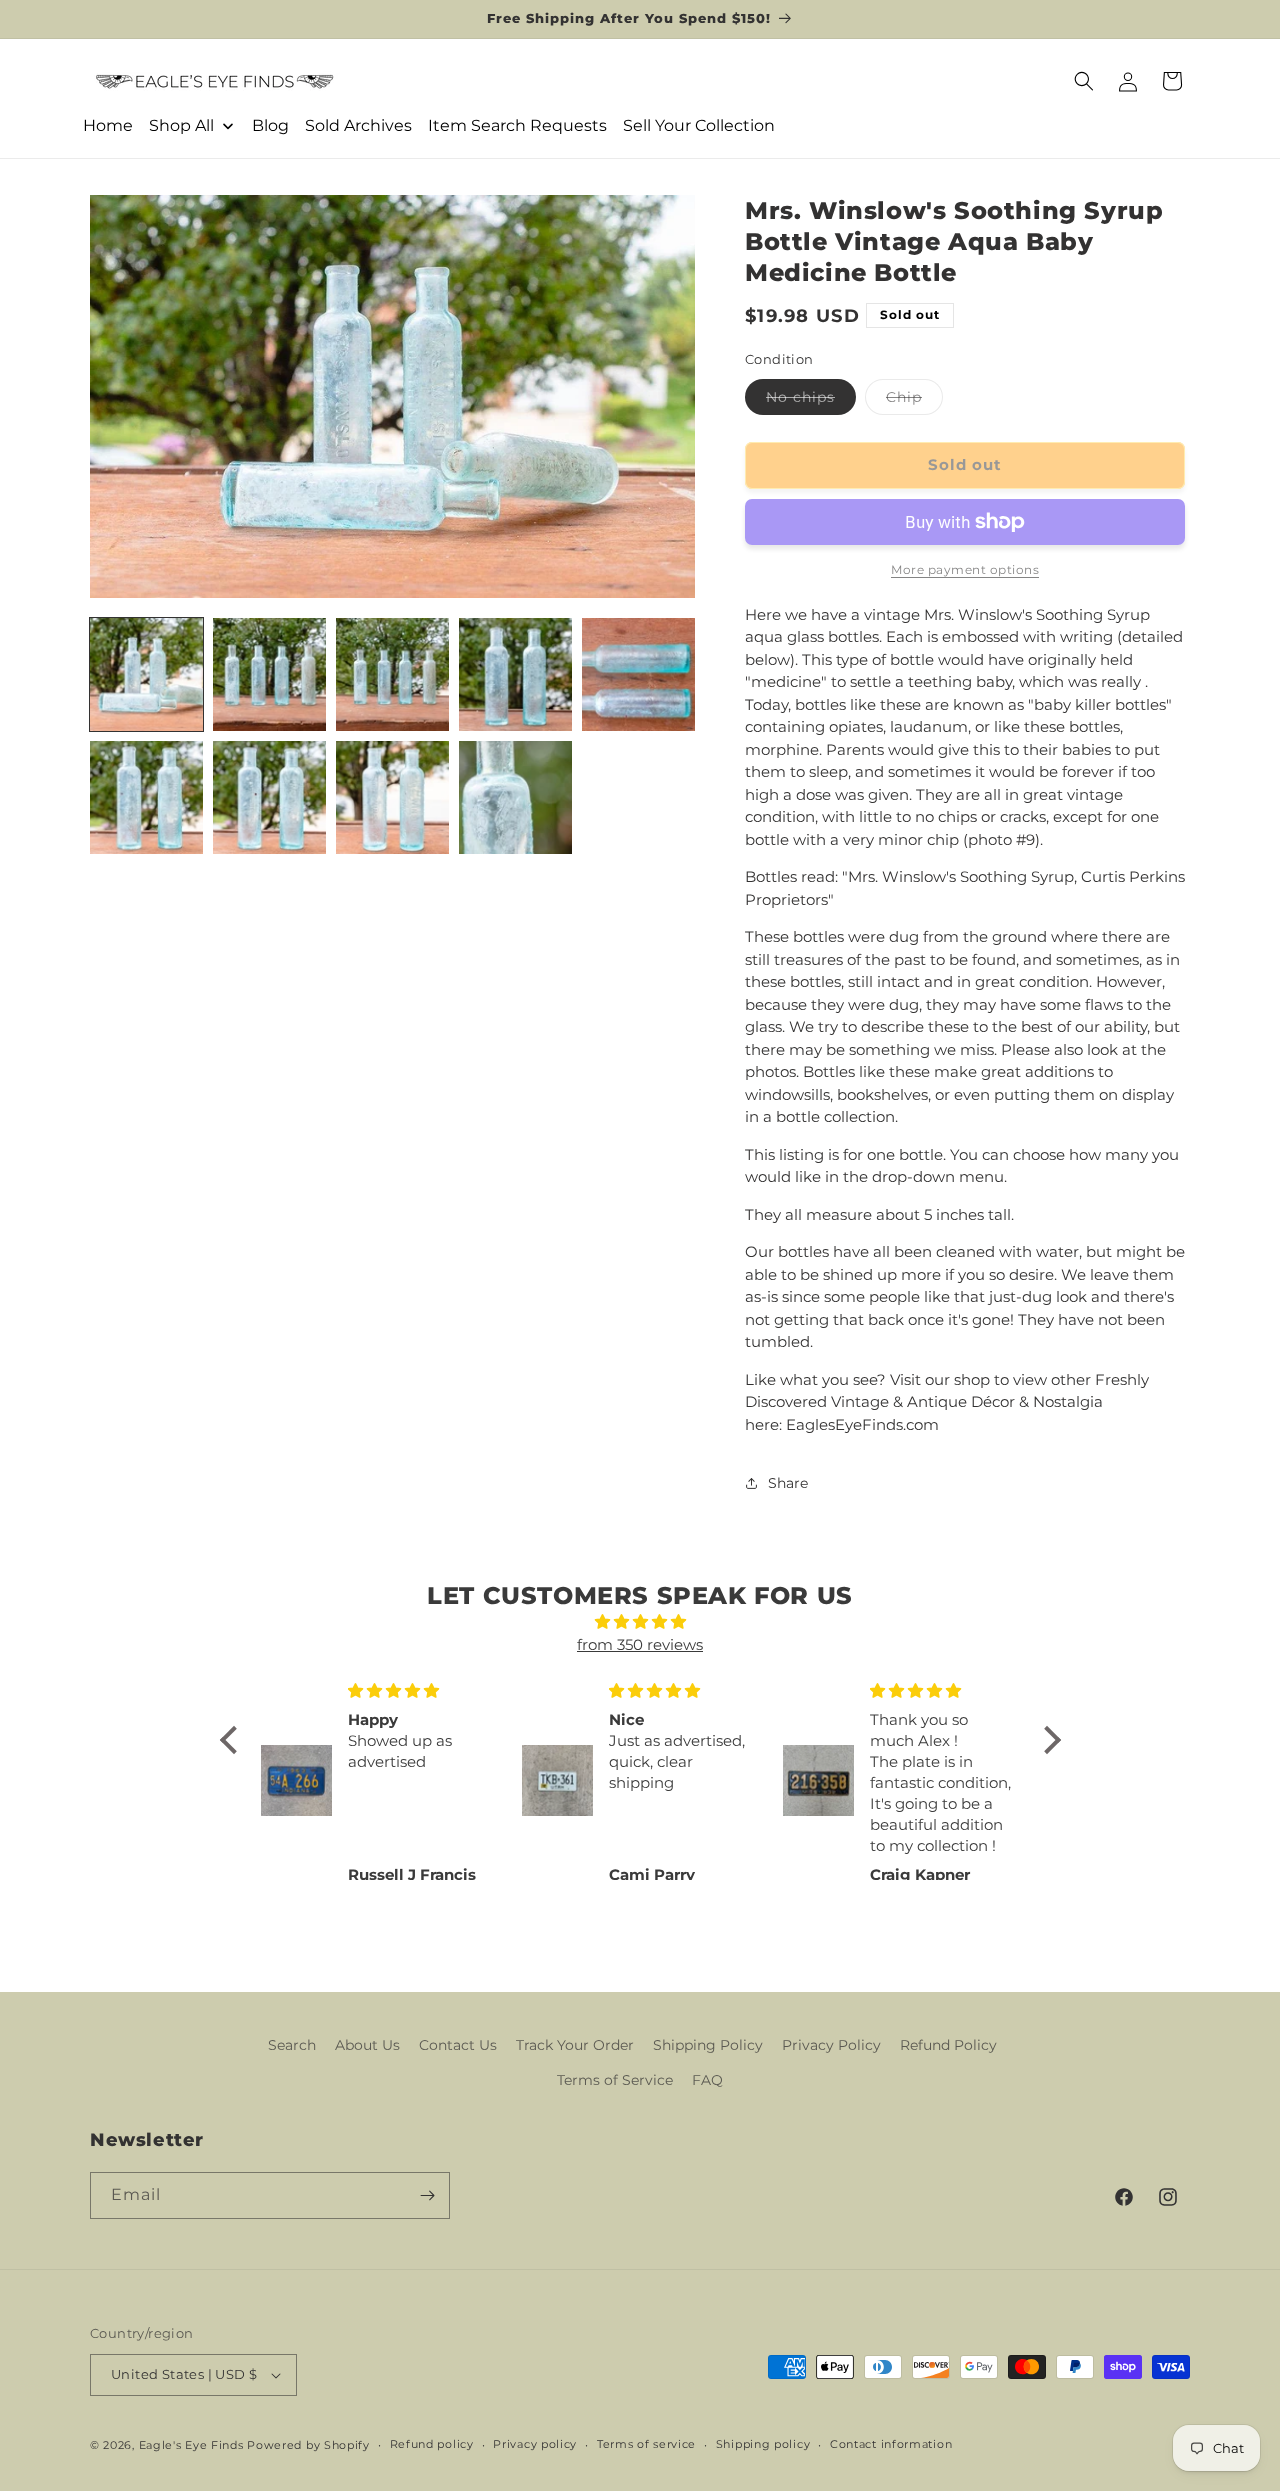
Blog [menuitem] (270, 125)
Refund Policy (948, 2045)
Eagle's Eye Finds (191, 2445)
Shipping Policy (708, 2045)
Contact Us (458, 2045)
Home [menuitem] (108, 125)
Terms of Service (615, 2081)
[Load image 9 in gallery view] (515, 797)
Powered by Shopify (308, 2445)
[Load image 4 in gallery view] (515, 674)
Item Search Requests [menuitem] (517, 125)
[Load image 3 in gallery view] (392, 674)
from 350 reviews (640, 1644)
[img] (640, 1622)
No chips (811, 401)
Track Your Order (575, 2045)
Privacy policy (535, 2444)
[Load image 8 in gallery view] (392, 797)
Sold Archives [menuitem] (358, 125)
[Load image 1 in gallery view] (146, 674)
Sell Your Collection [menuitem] (699, 125)
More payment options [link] (965, 569)
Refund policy (432, 2444)
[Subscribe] (427, 2195)
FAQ (707, 2081)
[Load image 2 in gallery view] (269, 674)
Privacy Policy (831, 2045)
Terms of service (646, 2444)
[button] (1084, 81)
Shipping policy (763, 2444)
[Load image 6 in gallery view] (146, 797)
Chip (914, 401)
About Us (367, 2045)
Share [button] (788, 1483)
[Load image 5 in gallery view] (638, 674)
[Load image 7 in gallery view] (269, 797)
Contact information (891, 2444)
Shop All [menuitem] (181, 125)
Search (292, 2045)
